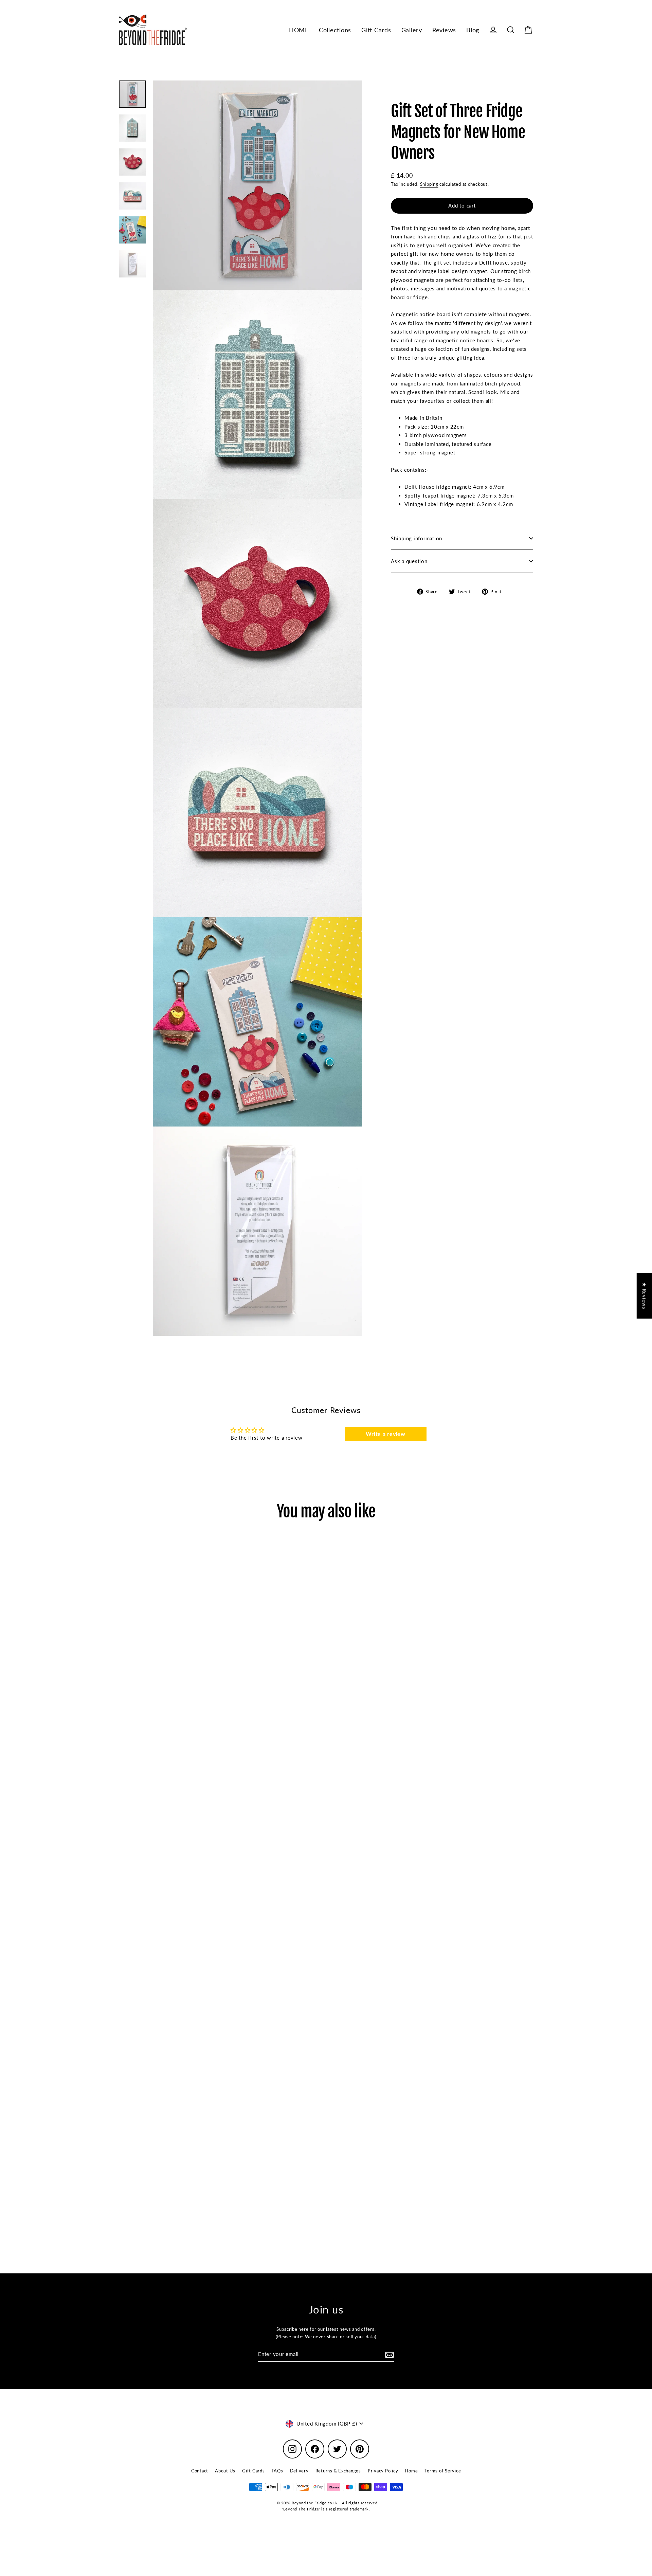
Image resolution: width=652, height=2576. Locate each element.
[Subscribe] (388, 2355)
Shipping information (416, 538)
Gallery (412, 30)
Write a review (386, 1434)
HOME (299, 30)
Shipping (429, 184)
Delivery (299, 2471)
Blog (473, 30)
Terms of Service (443, 2471)
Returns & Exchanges (338, 2471)
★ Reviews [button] (645, 1296)
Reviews (444, 30)
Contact (200, 2471)
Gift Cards (376, 30)
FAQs (277, 2471)
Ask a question (409, 561)
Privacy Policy (383, 2471)
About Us (225, 2471)
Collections (335, 30)
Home (411, 2471)
